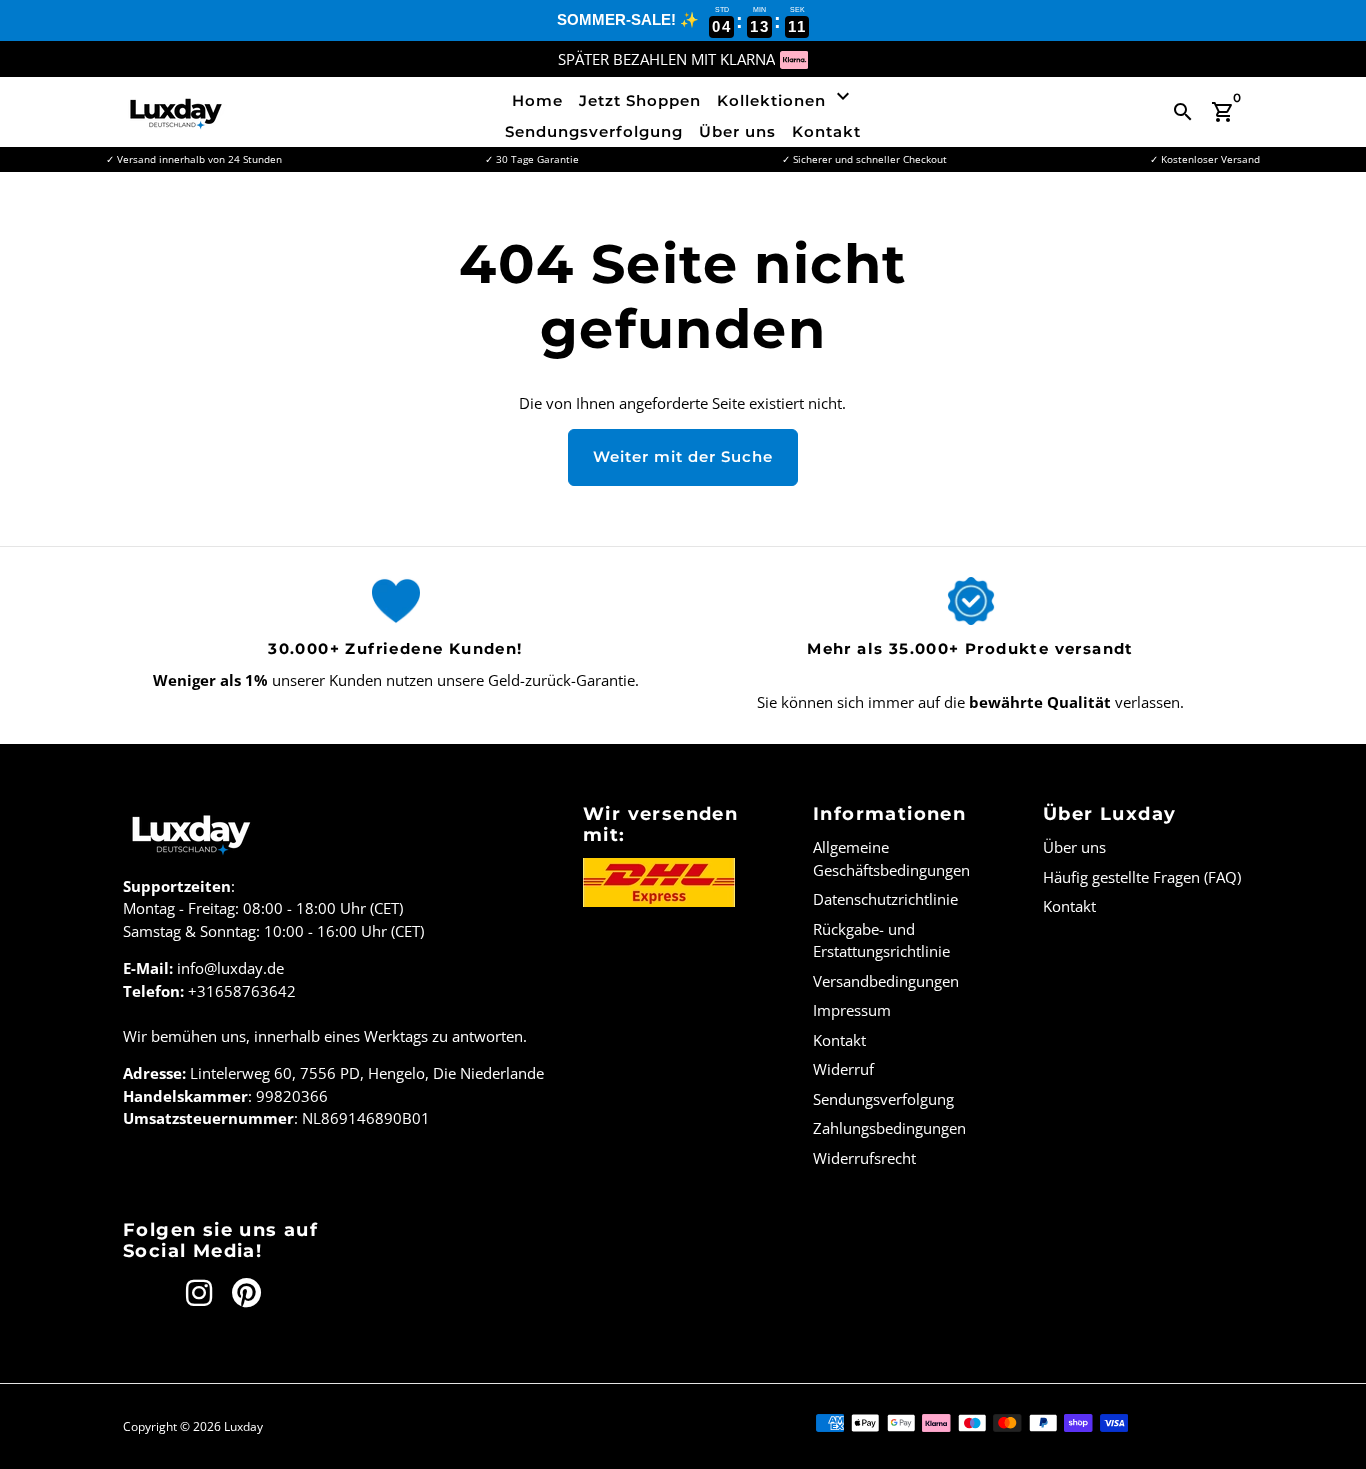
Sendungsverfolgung (594, 131)
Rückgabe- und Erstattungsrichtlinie (881, 940)
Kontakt (826, 131)
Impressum (852, 1010)
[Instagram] (199, 1293)
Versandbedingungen (886, 981)
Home (537, 100)
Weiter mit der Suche (683, 456)
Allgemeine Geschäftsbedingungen (891, 858)
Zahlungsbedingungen (889, 1128)
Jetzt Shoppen (640, 100)
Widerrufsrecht (864, 1158)
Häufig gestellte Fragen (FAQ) (1142, 877)
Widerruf (843, 1069)
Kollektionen (786, 97)
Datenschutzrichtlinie (885, 899)
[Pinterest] (246, 1293)
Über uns (737, 131)
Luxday (243, 1426)
